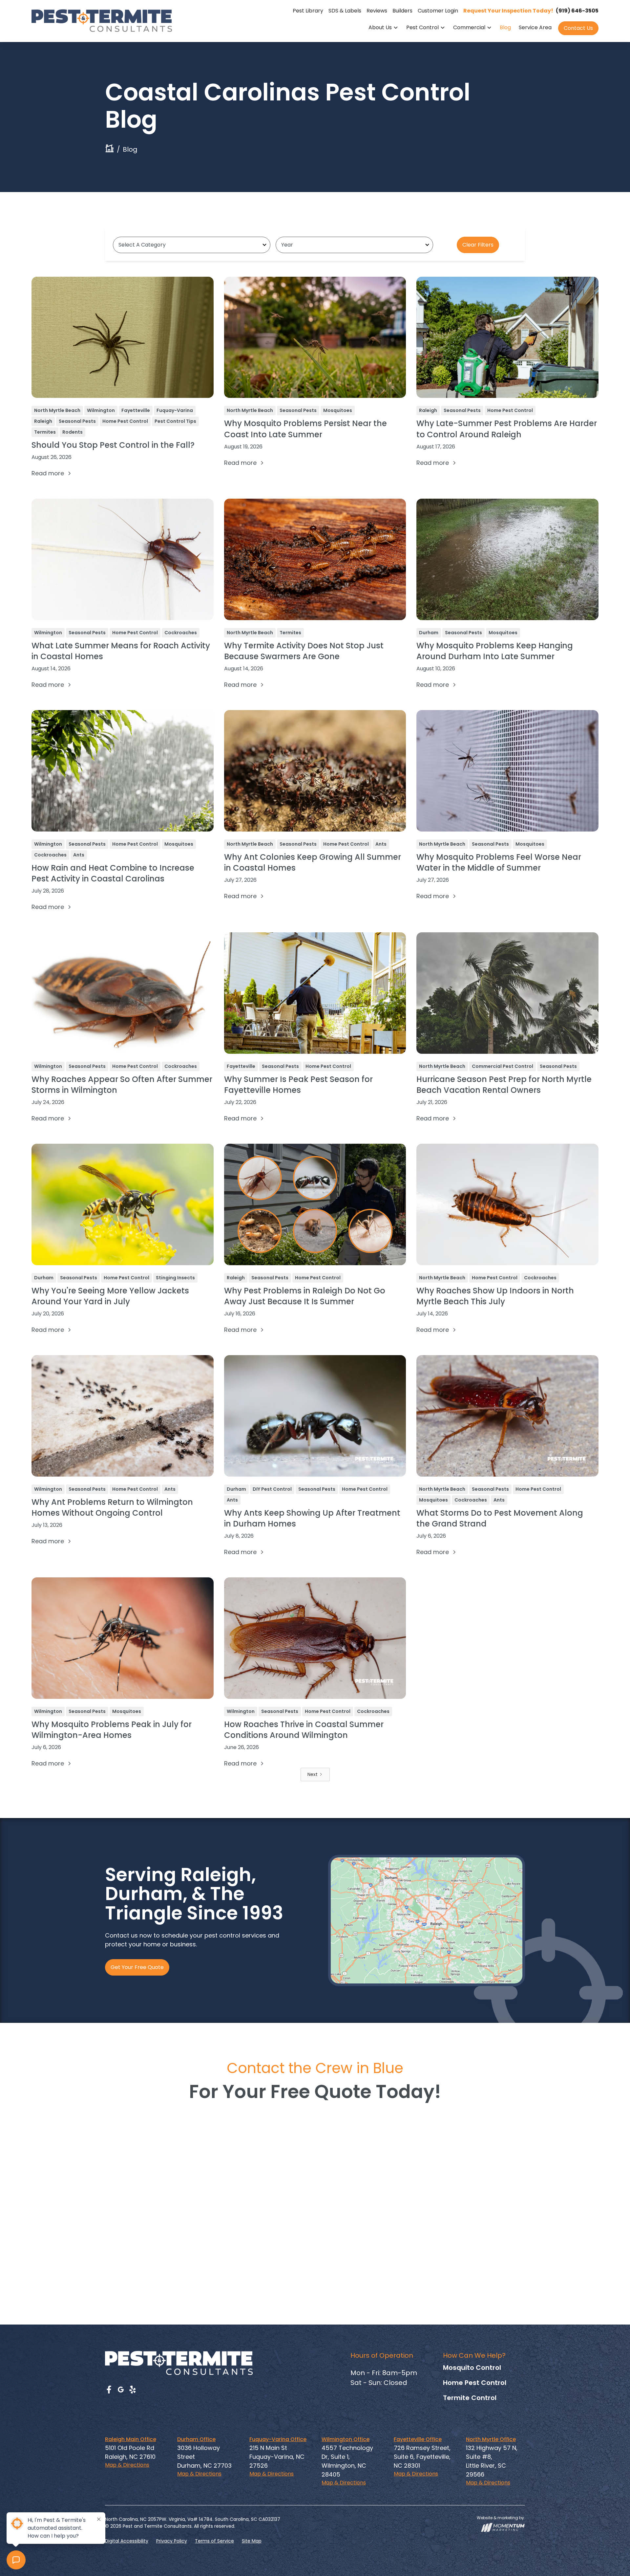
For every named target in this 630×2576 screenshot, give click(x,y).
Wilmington (101, 410)
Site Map (252, 2541)
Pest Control (422, 27)
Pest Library (308, 11)
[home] (102, 21)
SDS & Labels (345, 11)
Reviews (377, 11)
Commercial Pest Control (503, 1066)
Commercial (469, 27)
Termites (45, 432)
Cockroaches (181, 633)
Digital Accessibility (127, 2541)
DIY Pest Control (272, 1489)
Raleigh (43, 421)
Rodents (73, 432)
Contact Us (578, 28)
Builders (402, 11)
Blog (505, 27)
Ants (79, 855)
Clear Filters (478, 245)
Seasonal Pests (77, 421)
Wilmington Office (346, 2439)
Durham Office (196, 2439)
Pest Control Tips (175, 421)
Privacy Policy (172, 2541)
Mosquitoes (338, 410)
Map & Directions (127, 2465)
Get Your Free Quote (137, 1967)
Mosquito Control (472, 2368)
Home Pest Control (125, 421)
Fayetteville (136, 410)
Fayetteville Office (418, 2439)
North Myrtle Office (491, 2439)
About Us (380, 27)
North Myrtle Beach (57, 410)
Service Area (535, 27)
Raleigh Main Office (131, 2439)
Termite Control (470, 2398)
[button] (383, 28)
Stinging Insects (175, 1278)
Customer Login (438, 11)
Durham (429, 633)
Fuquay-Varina (175, 410)
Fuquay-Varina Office (278, 2439)
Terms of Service (214, 2541)
